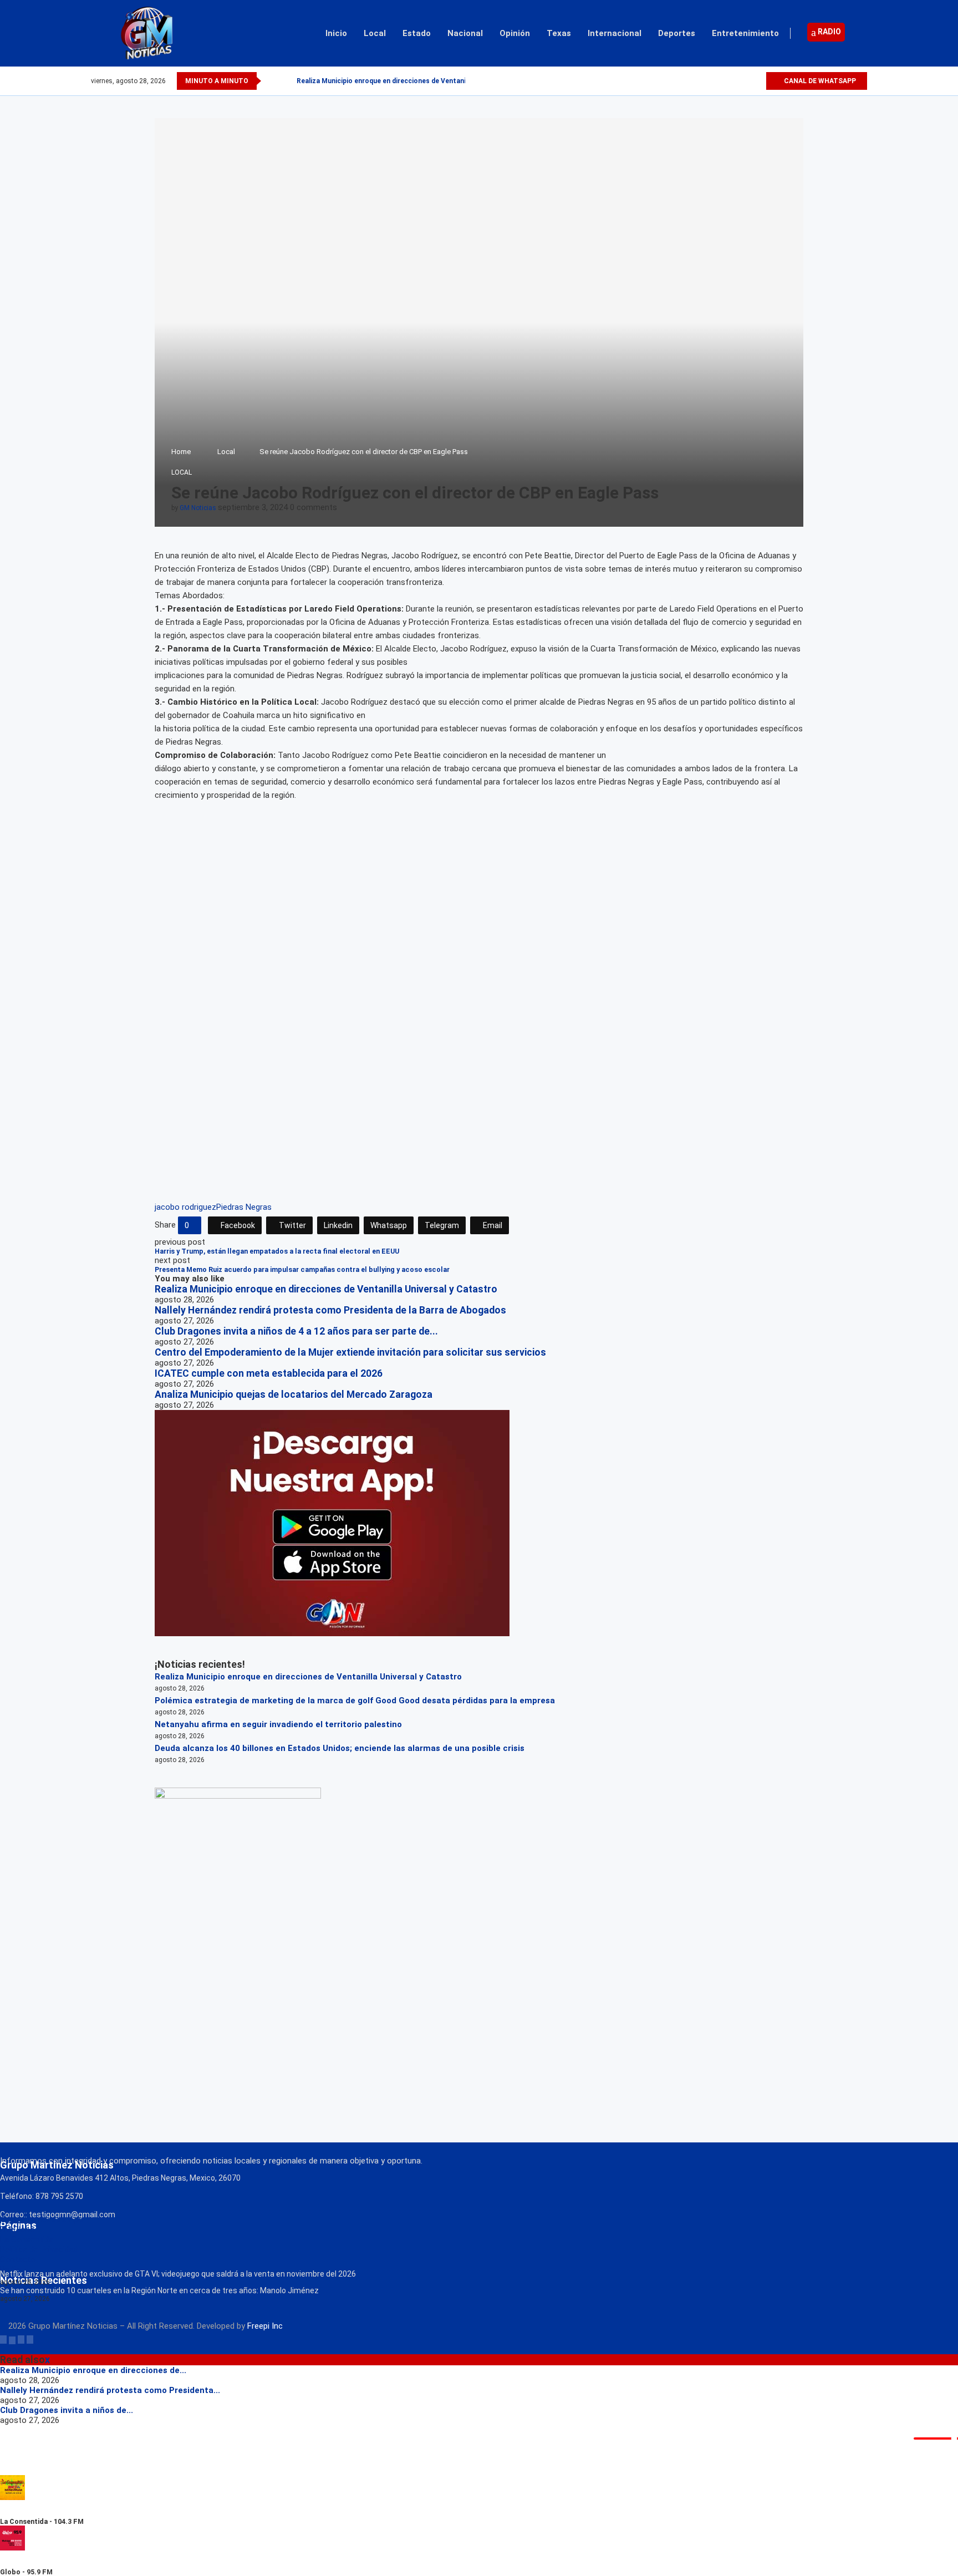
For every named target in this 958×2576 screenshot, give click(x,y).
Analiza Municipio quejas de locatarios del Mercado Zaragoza (294, 1394)
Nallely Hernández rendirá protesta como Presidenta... (110, 2390)
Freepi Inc (265, 2326)
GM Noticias (198, 508)
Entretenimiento (745, 33)
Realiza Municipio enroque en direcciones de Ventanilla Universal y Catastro (419, 81)
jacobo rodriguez (185, 1207)
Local (375, 33)
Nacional (465, 33)
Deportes (677, 33)
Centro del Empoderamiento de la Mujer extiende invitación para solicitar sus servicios (350, 1352)
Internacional (615, 33)
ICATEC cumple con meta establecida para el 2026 (269, 1373)
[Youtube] (757, 81)
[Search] (862, 33)
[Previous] (272, 81)
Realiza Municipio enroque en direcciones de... (93, 2370)
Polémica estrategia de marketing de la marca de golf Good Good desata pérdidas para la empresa (355, 1701)
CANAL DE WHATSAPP (819, 81)
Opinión (515, 33)
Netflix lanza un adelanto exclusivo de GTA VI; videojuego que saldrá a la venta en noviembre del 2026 (178, 2274)
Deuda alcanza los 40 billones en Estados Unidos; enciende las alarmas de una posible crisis (340, 1748)
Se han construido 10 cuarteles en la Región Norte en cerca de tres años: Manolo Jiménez (159, 2290)
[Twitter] (732, 81)
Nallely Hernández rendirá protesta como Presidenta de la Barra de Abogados (330, 1310)
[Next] (286, 81)
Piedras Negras (244, 1207)
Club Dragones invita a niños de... (67, 2410)
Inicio (336, 33)
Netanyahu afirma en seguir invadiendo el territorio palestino (278, 1724)
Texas (559, 33)
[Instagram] (744, 81)
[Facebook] (719, 81)
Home (181, 452)
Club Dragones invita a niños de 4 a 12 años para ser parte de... (296, 1331)
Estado (417, 33)
